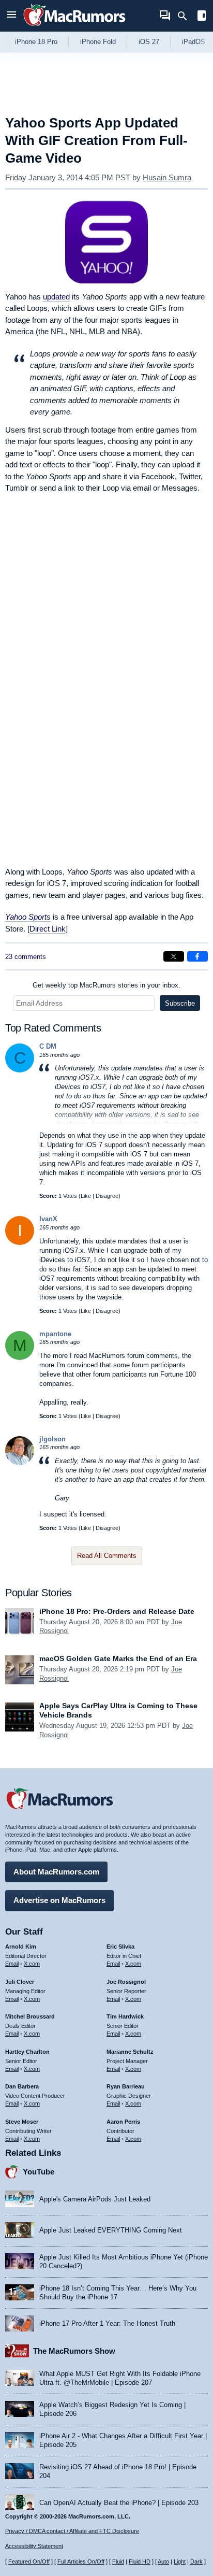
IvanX (48, 1219)
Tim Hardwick (125, 2016)
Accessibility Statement (34, 2546)
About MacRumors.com (56, 1872)
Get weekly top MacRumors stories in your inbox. (106, 985)
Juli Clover (20, 1982)
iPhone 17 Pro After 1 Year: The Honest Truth (107, 2323)
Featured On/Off (29, 2561)
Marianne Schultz (130, 2052)
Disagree (107, 1196)
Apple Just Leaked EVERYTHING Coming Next (111, 2230)
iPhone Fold (98, 42)
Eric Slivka (120, 1947)
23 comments (26, 957)
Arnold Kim (21, 1947)
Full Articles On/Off (81, 2561)
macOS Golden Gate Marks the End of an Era (118, 1658)
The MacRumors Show (74, 2351)
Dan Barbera (22, 2086)
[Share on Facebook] (197, 956)
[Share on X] (174, 956)
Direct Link (48, 929)
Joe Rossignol (126, 1982)
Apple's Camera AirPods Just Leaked (95, 2199)
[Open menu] (11, 16)
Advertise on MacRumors (59, 1900)
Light (180, 2561)
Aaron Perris (123, 2122)
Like (86, 1196)
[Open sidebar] (202, 17)
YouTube (39, 2172)
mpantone (55, 1334)
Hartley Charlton (27, 2052)
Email (12, 1964)
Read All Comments (107, 1556)
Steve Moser (22, 2122)
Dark (196, 2561)
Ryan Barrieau (126, 2086)
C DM (48, 1046)
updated (56, 297)
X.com (32, 1964)
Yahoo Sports (28, 917)
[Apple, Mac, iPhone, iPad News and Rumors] (74, 27)
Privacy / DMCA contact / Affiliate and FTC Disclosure (72, 2531)
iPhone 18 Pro (36, 42)
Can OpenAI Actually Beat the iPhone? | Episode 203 (119, 2503)
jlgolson (52, 1439)
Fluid (118, 2561)
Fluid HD (140, 2561)
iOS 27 (149, 42)
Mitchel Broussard (30, 2016)
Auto (163, 2561)
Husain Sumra (167, 177)
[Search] (186, 16)
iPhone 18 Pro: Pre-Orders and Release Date (117, 1611)
